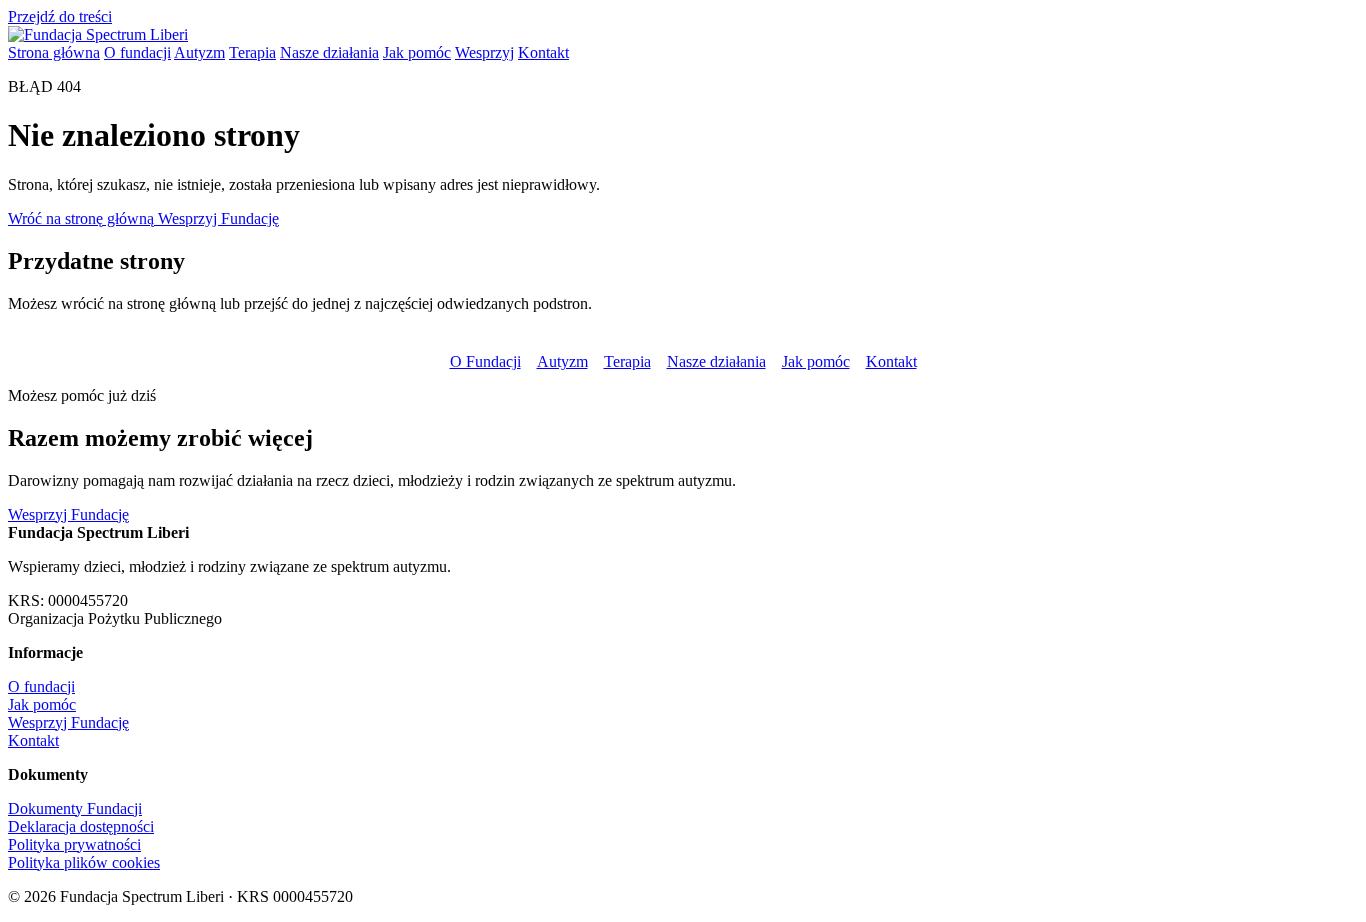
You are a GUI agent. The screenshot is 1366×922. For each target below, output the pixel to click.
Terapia (252, 52)
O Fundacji (485, 361)
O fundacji (137, 52)
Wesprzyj (484, 52)
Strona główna (54, 52)
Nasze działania (329, 52)
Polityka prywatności (74, 844)
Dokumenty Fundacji (75, 808)
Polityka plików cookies (84, 862)
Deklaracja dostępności (81, 826)
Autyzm (199, 52)
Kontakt (543, 52)
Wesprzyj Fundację (218, 218)
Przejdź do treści (60, 16)
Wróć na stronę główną (83, 218)
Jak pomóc (417, 52)
